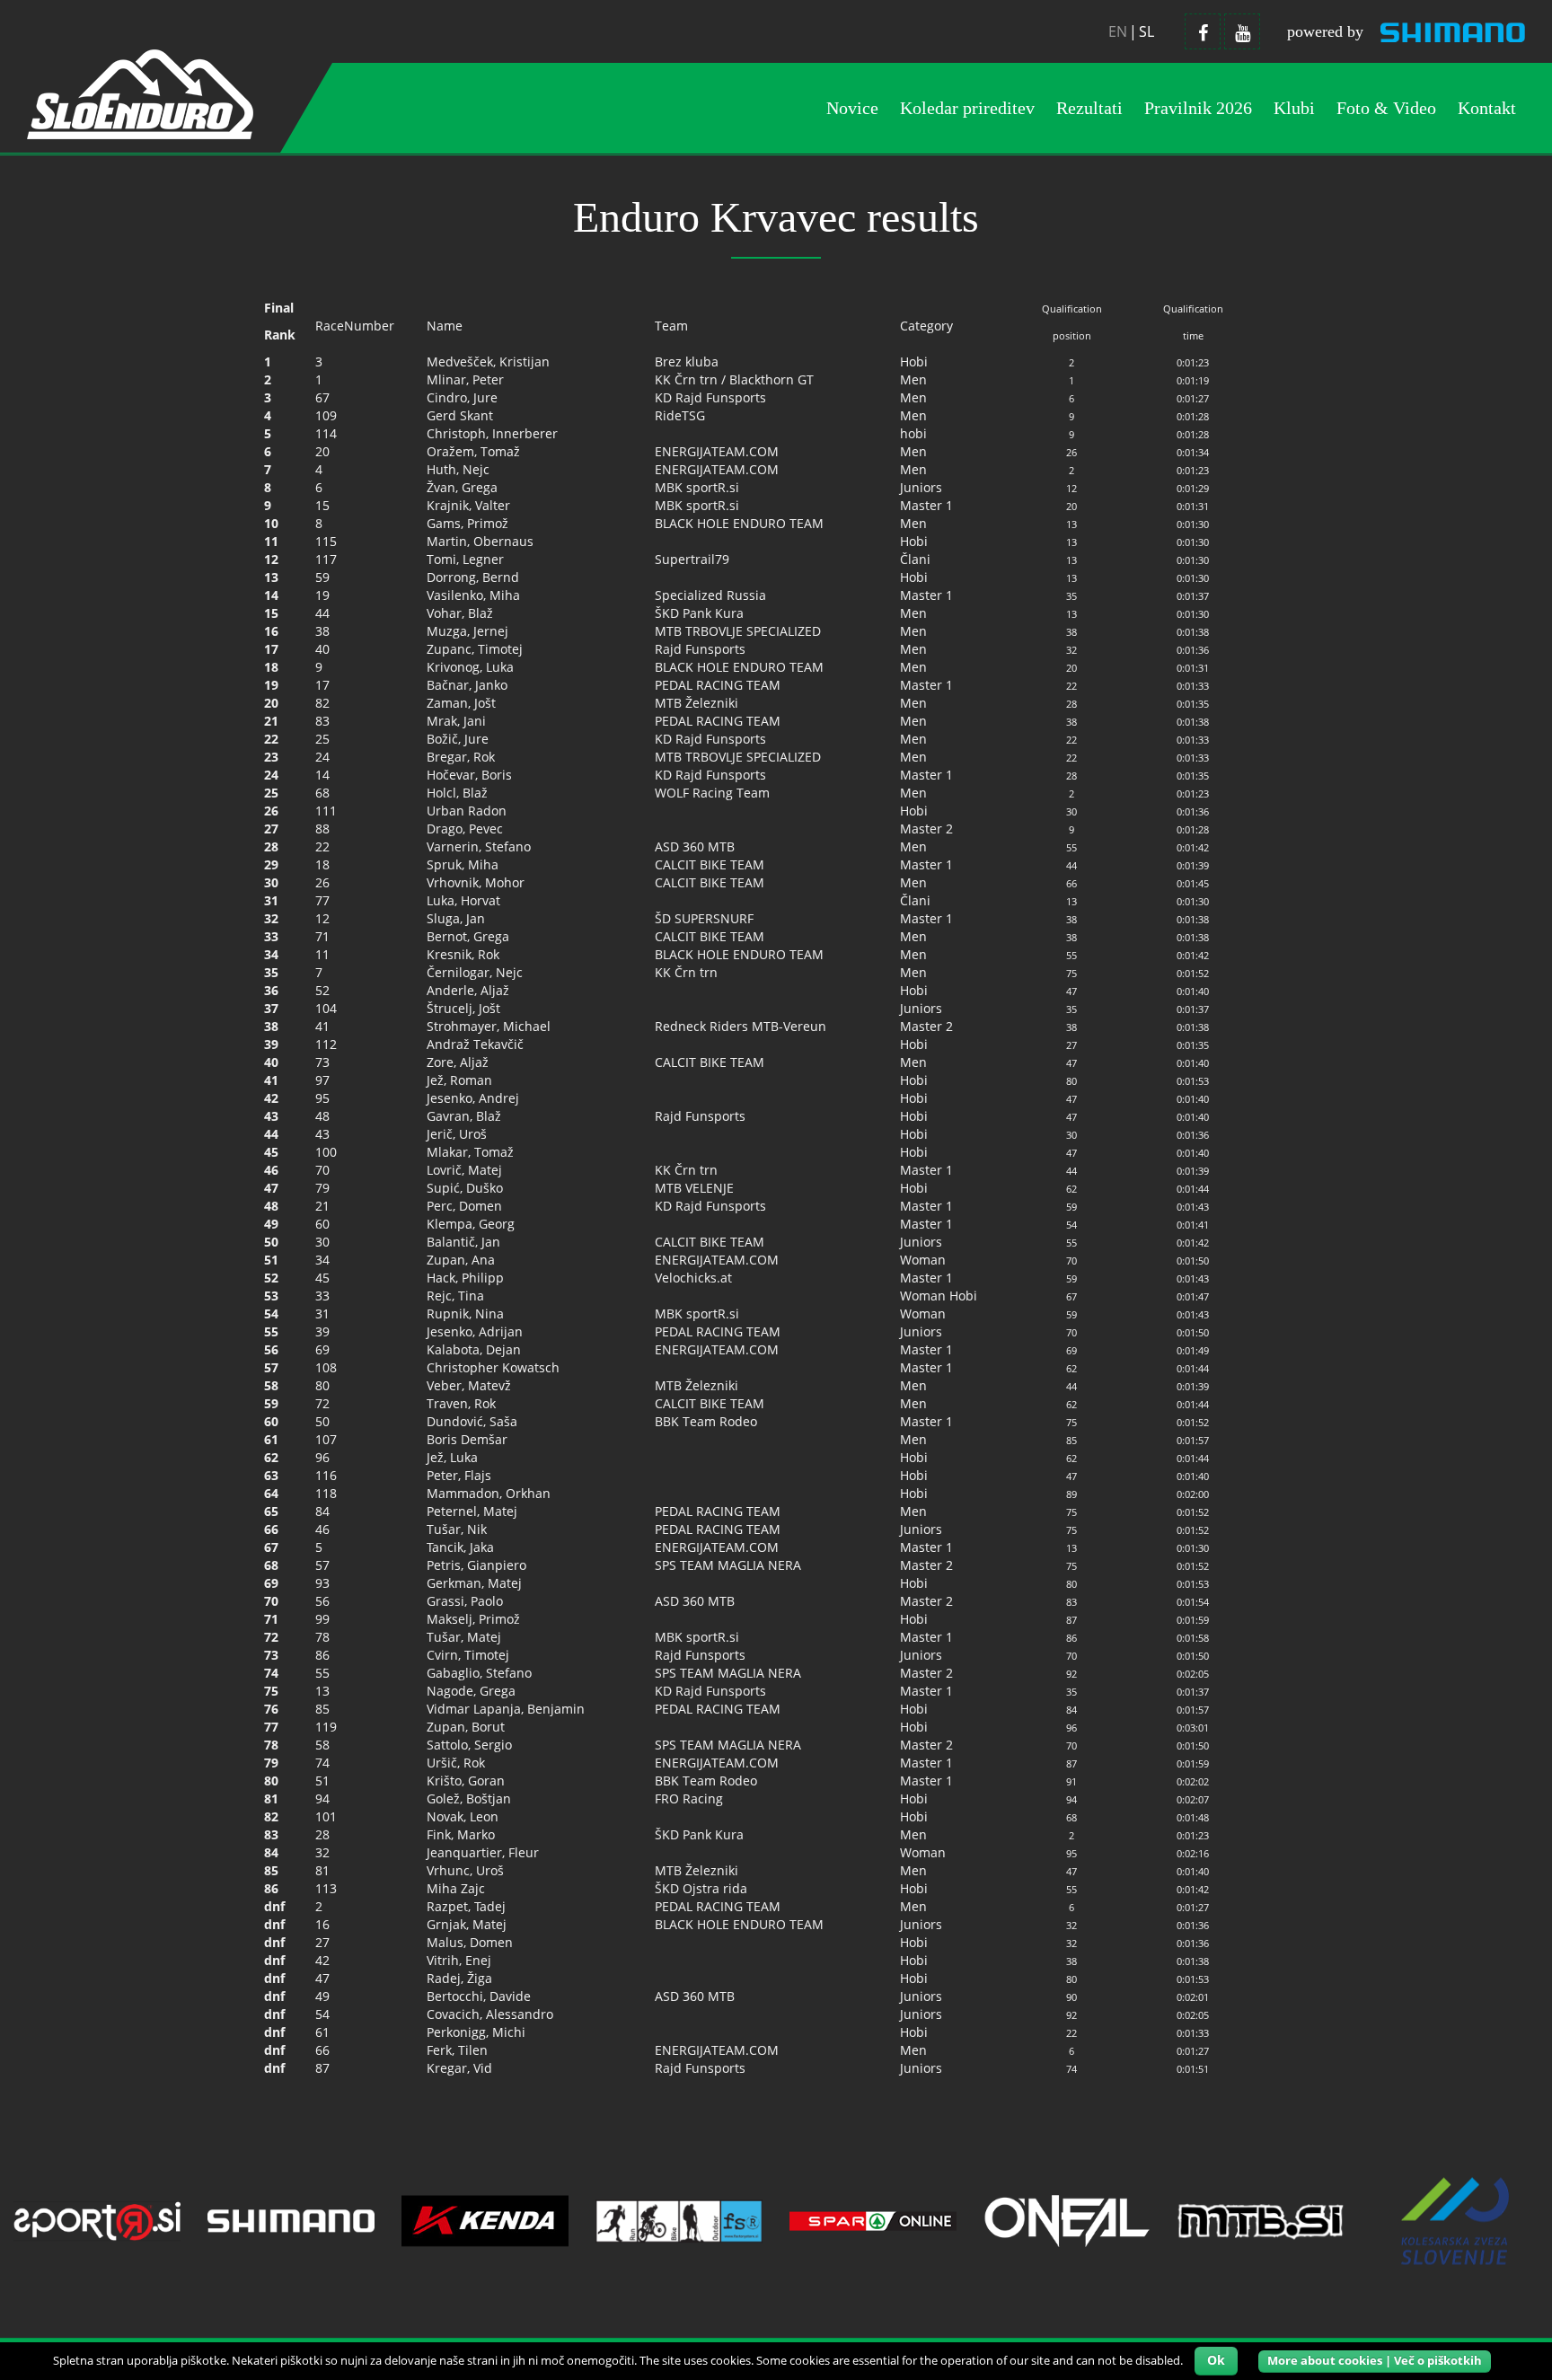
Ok (1216, 2360)
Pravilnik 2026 (1198, 108)
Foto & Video (1386, 108)
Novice (852, 108)
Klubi (1294, 108)
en (1118, 31)
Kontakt (1487, 108)
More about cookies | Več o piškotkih (1375, 2360)
